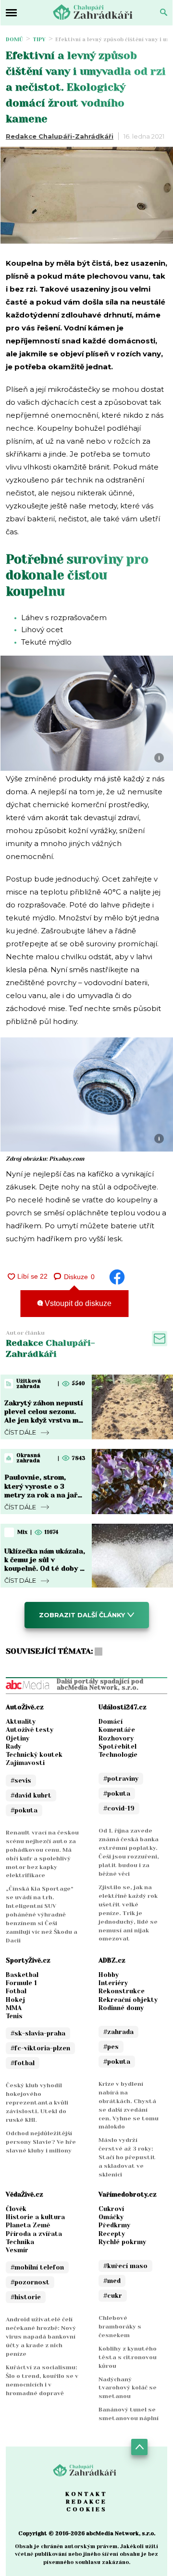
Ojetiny (18, 1738)
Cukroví (111, 2209)
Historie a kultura (35, 2217)
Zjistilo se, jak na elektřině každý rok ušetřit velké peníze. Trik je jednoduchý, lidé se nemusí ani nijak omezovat (128, 1913)
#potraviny (121, 1779)
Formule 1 (21, 1983)
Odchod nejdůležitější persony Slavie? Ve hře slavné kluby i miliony (41, 2142)
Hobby (109, 1975)
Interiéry (113, 1983)
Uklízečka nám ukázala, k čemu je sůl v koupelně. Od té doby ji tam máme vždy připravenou (45, 1569)
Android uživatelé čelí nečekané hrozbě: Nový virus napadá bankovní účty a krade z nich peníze (41, 2337)
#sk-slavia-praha (38, 2033)
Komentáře (117, 1730)
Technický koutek (34, 1755)
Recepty (112, 2234)
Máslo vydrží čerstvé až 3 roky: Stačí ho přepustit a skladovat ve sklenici (127, 2157)
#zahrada (118, 2032)
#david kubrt (31, 1795)
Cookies (87, 2509)
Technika (20, 2242)
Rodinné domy (121, 2008)
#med (112, 2281)
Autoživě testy (30, 1730)
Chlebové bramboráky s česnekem (120, 2327)
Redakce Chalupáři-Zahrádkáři (60, 136)
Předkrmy (114, 2225)
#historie (26, 2297)
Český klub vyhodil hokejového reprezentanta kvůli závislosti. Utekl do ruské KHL (37, 2103)
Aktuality (21, 1722)
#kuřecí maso (125, 2266)
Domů (14, 40)
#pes (111, 2047)
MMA (14, 2008)
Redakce (86, 2502)
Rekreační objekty (128, 2000)
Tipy (39, 40)
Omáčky (111, 2217)
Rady (13, 1747)
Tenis (14, 2016)
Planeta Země (28, 2225)
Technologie (118, 1755)
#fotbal (23, 2063)
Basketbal (22, 1975)
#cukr (113, 2296)
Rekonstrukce (122, 1991)
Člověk (16, 2209)
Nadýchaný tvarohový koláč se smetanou (128, 2388)
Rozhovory (116, 1738)
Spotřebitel (117, 1747)
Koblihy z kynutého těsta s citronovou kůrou (128, 2357)
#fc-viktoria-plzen (40, 2048)
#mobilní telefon (37, 2267)
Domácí (111, 1722)
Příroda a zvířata (34, 2234)
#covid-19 (119, 1808)
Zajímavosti (25, 1763)
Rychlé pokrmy (122, 2242)
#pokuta (24, 1810)
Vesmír (17, 2250)
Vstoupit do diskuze (77, 1303)
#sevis (21, 1781)
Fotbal (16, 1991)
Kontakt (86, 2494)
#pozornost (30, 2282)
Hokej (15, 2000)
